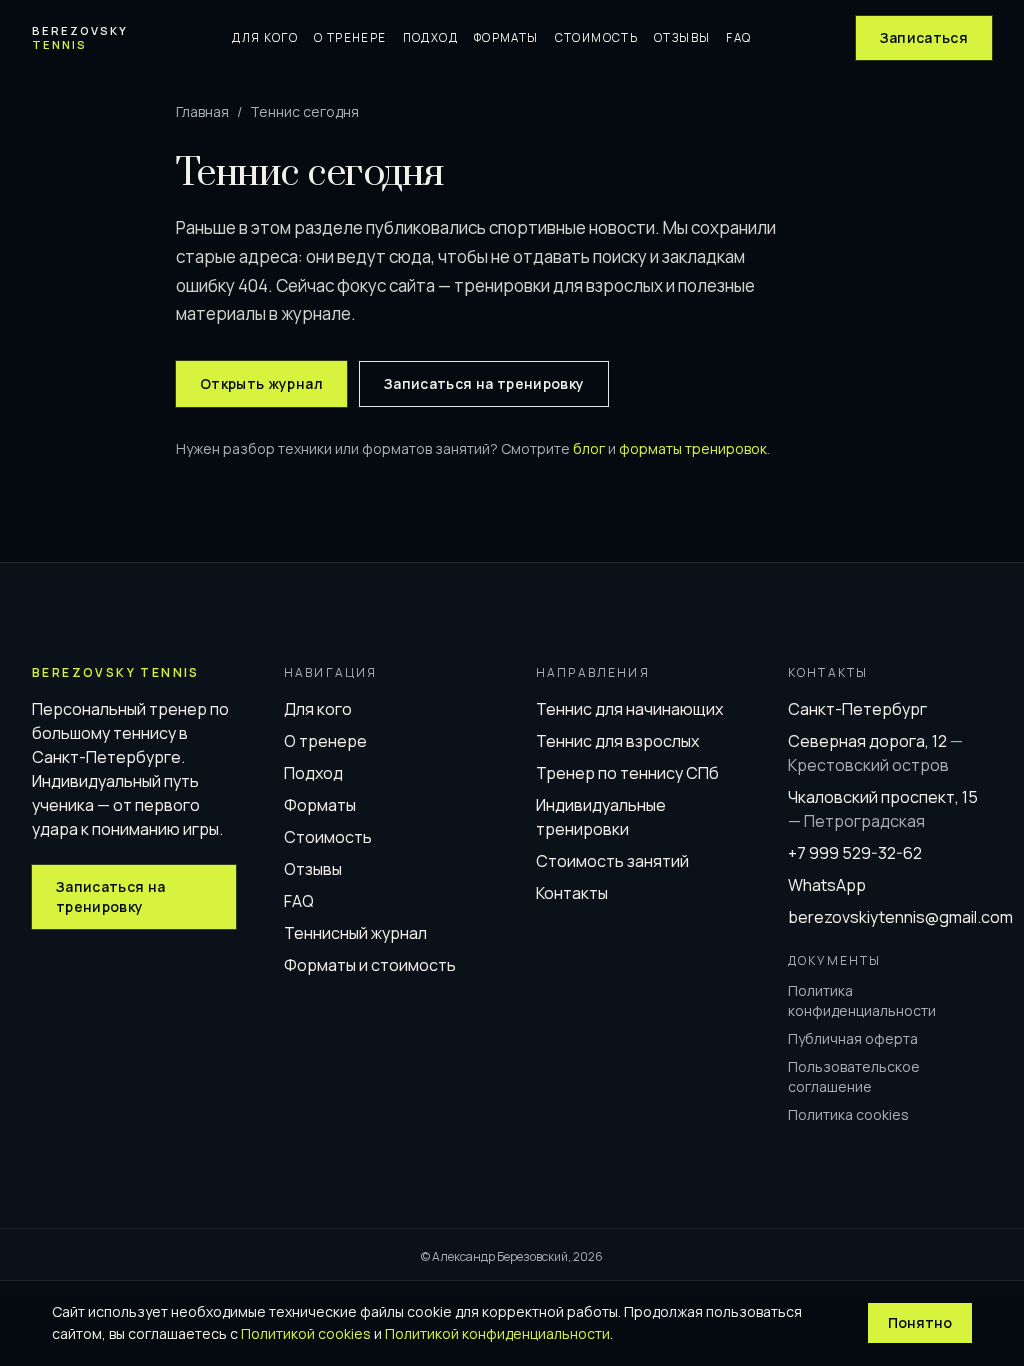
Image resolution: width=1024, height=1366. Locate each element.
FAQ (738, 37)
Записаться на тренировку (484, 383)
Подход (430, 37)
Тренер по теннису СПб (627, 773)
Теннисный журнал (355, 933)
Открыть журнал (261, 383)
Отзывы (682, 37)
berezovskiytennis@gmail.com (900, 917)
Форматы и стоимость (370, 965)
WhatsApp (827, 885)
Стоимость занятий (612, 861)
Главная (202, 111)
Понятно (920, 1322)
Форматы (506, 37)
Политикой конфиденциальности (497, 1333)
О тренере (350, 37)
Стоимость (596, 37)
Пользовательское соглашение (854, 1076)
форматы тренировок (693, 448)
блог (589, 448)
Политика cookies (848, 1114)
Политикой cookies (306, 1333)
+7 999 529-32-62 (855, 853)
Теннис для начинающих (629, 709)
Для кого (265, 37)
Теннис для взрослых (617, 741)
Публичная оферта (853, 1038)
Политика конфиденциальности (862, 1000)
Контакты (572, 893)
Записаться (924, 37)
